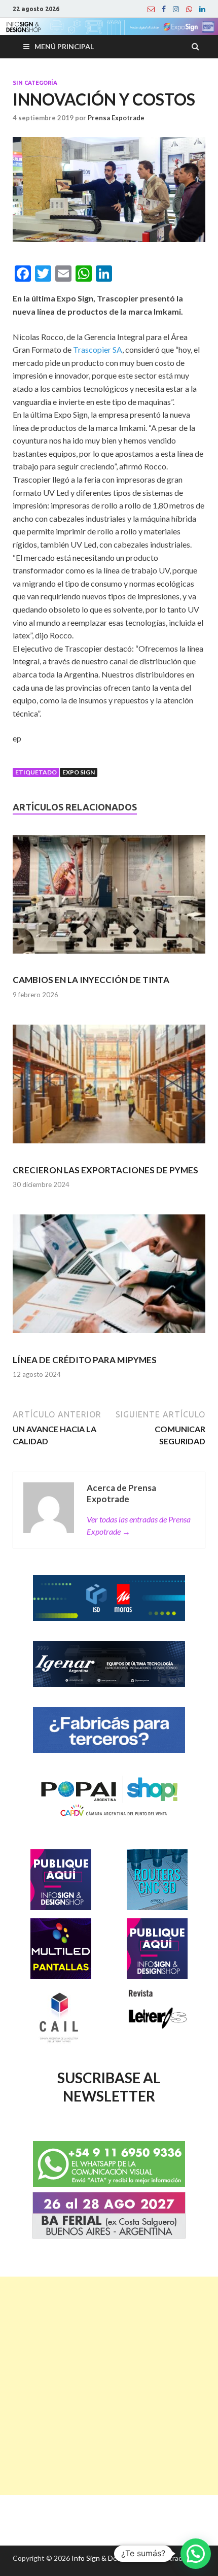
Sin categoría (35, 83)
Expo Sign (79, 772)
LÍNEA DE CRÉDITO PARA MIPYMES (85, 1360)
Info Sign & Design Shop (110, 2558)
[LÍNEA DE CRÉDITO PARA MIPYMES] (109, 1278)
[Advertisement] (109, 2386)
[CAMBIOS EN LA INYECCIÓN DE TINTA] (109, 899)
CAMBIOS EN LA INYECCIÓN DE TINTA (91, 980)
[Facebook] (164, 9)
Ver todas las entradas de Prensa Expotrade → (139, 1525)
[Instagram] (176, 9)
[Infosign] (151, 9)
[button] (196, 2554)
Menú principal (64, 46)
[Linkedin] (202, 9)
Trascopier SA (98, 349)
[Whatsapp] (189, 9)
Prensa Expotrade (116, 118)
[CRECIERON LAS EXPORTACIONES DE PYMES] (109, 1089)
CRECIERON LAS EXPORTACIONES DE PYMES (105, 1170)
